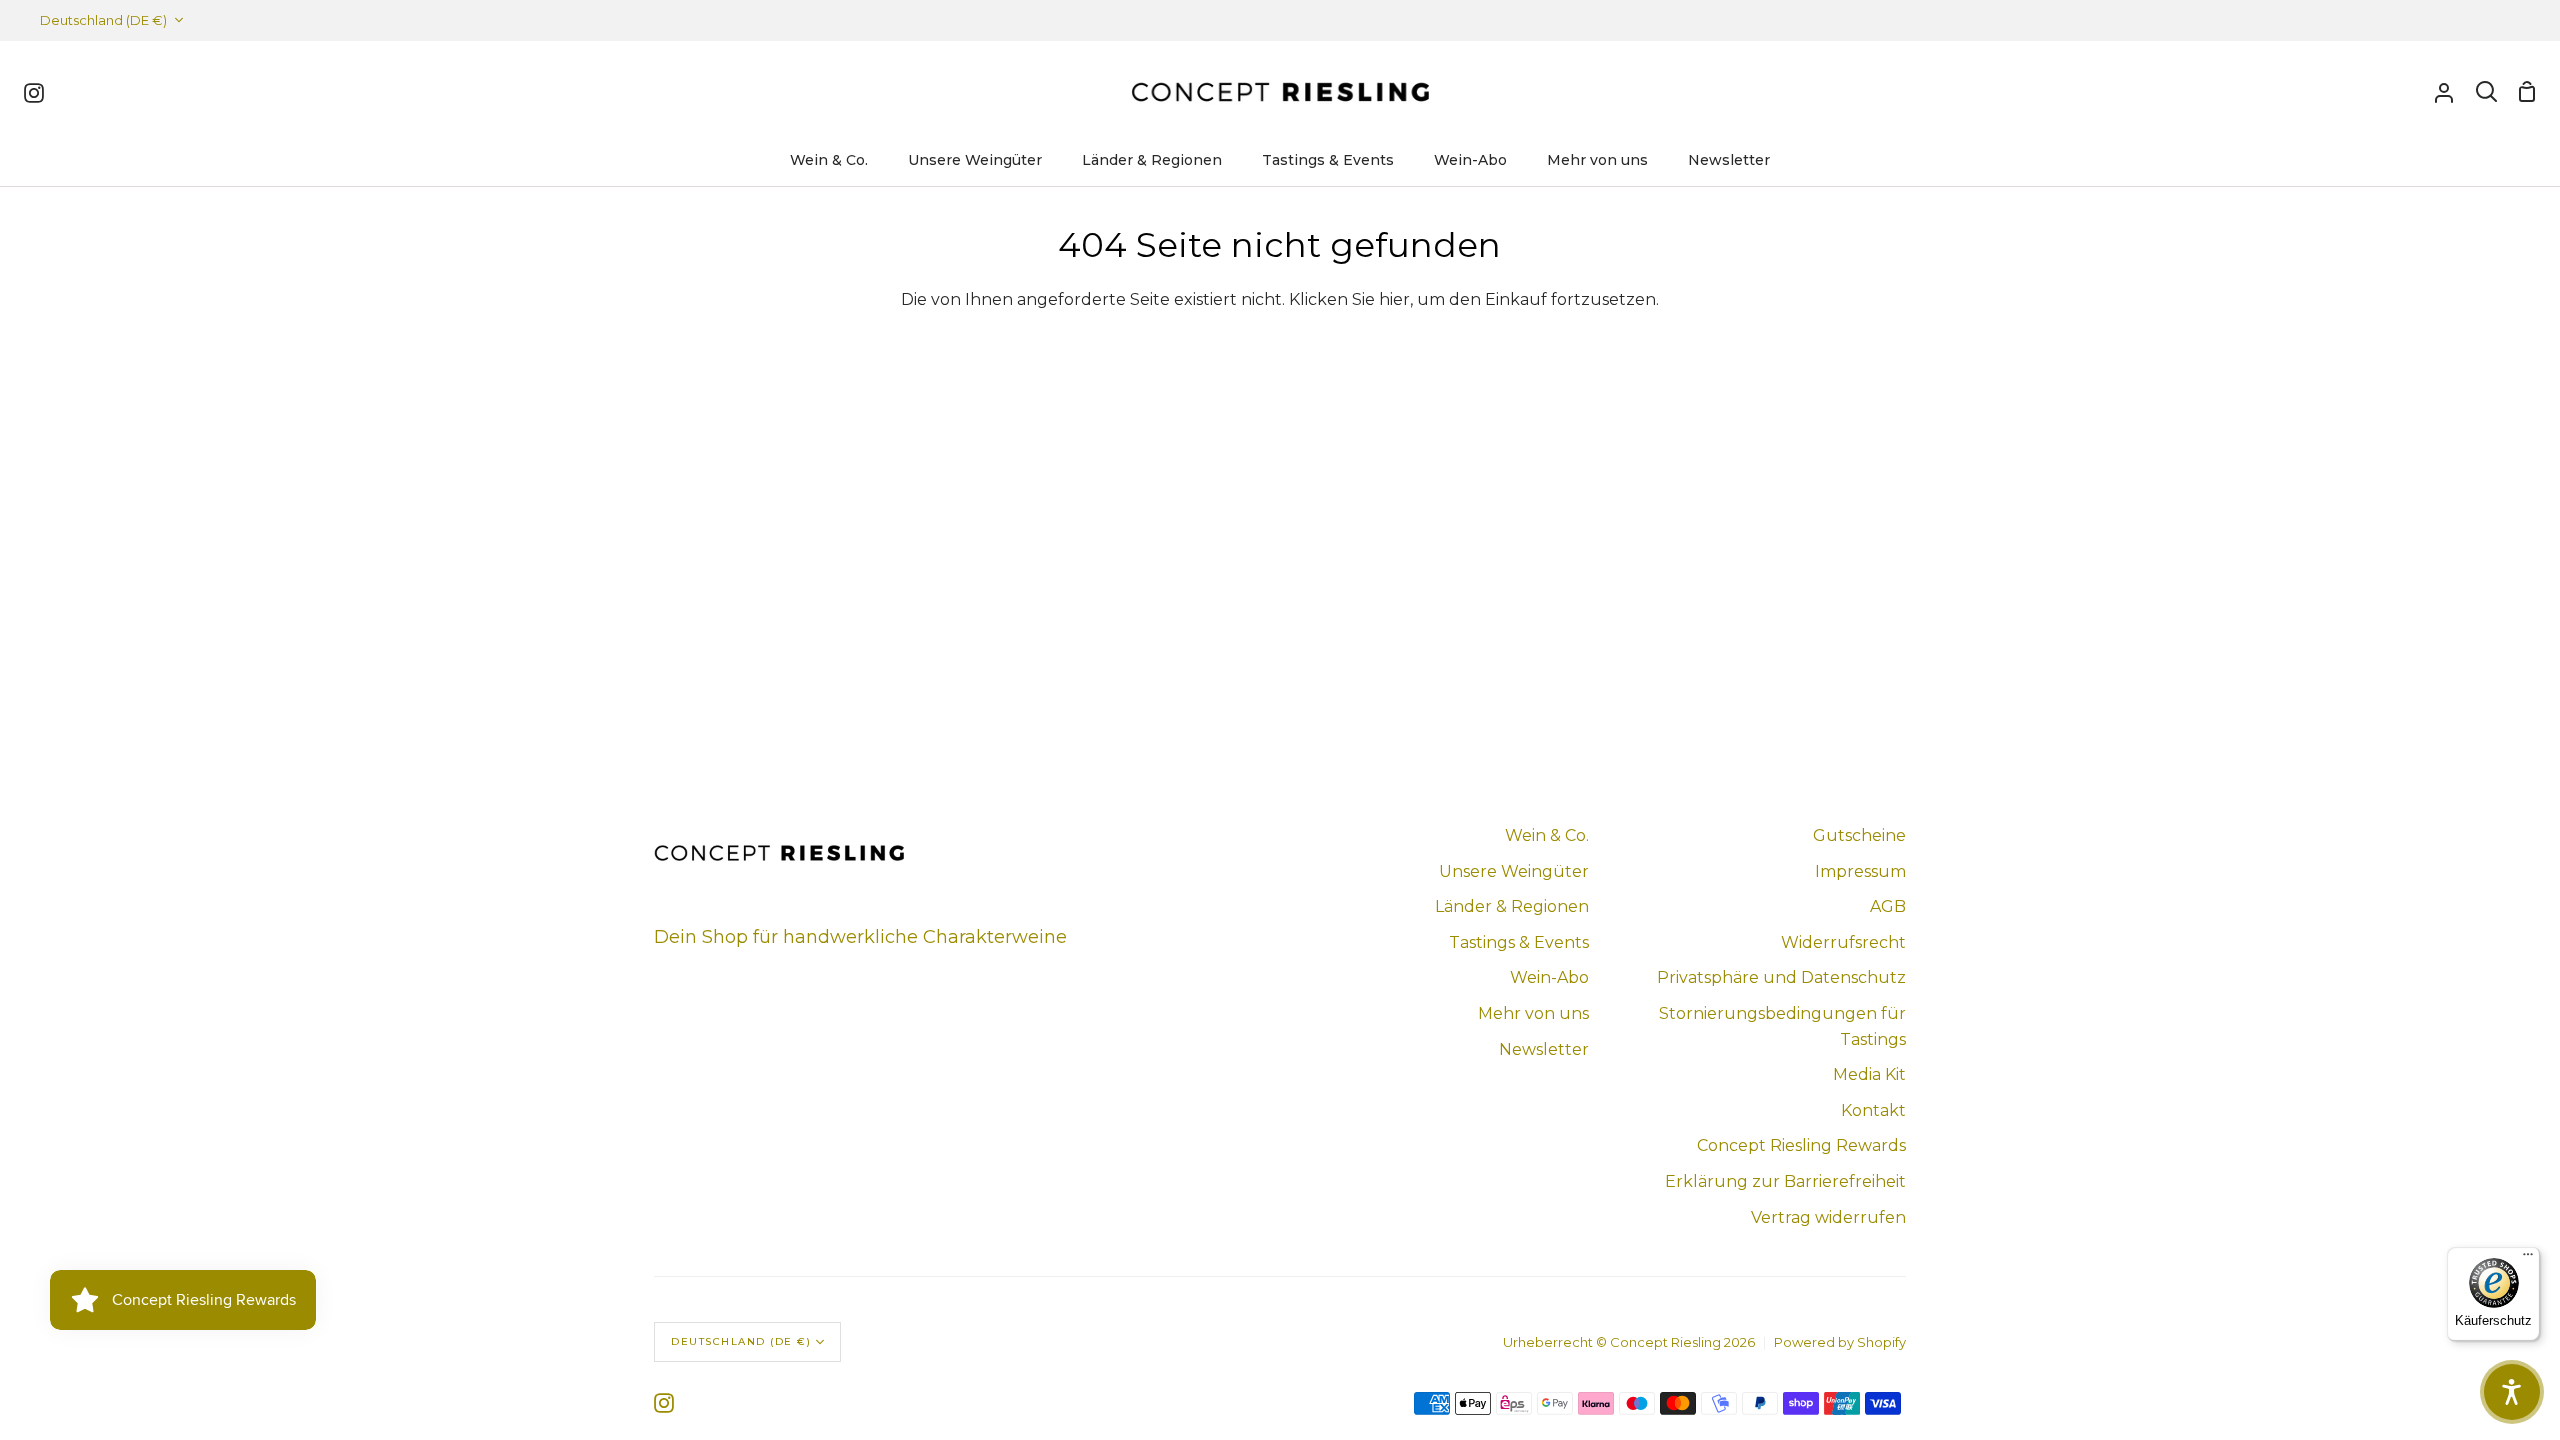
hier (1394, 299)
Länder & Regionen (1512, 906)
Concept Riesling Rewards (1801, 1145)
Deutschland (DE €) (103, 20)
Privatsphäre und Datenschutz (1781, 977)
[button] (2512, 1392)
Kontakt (1873, 1110)
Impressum (1860, 871)
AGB (1888, 906)
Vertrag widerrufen (1828, 1217)
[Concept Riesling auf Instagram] (664, 1403)
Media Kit (1869, 1074)
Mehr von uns (1533, 1013)
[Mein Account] (2444, 92)
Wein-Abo (1549, 977)
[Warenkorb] (2527, 92)
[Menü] (2528, 1259)
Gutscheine (1859, 835)
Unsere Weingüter (1514, 871)
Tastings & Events (1519, 942)
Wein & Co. (1547, 835)
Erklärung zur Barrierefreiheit (1785, 1181)
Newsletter (1544, 1049)
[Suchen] (2486, 92)
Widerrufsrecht (1843, 942)
